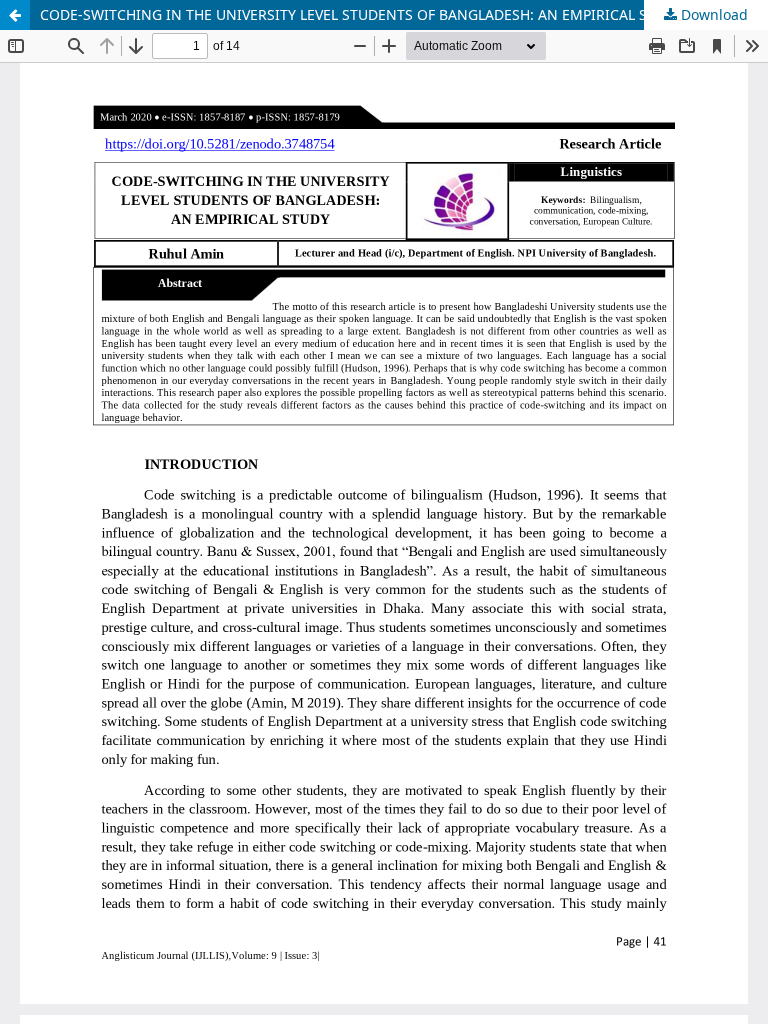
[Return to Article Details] (15, 15)
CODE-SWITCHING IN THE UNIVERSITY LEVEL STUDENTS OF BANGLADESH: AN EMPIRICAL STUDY (361, 14)
